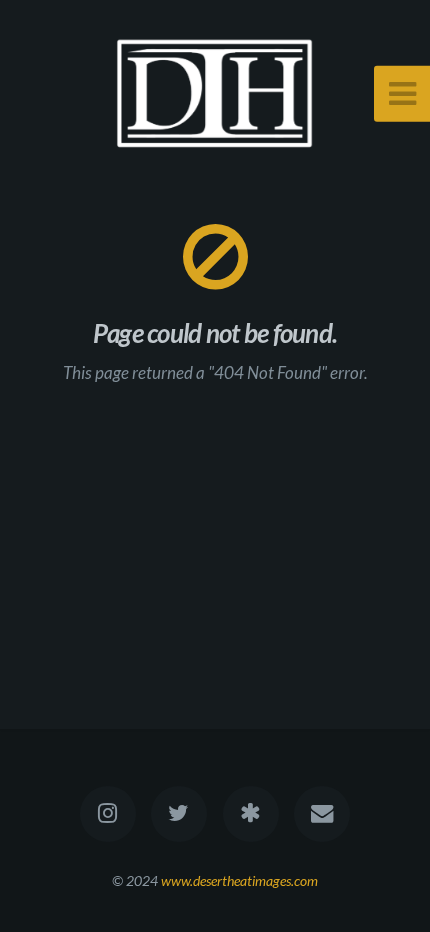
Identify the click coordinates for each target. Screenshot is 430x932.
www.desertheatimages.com (239, 880)
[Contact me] (322, 814)
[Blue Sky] (251, 814)
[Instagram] (108, 814)
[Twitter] (179, 814)
